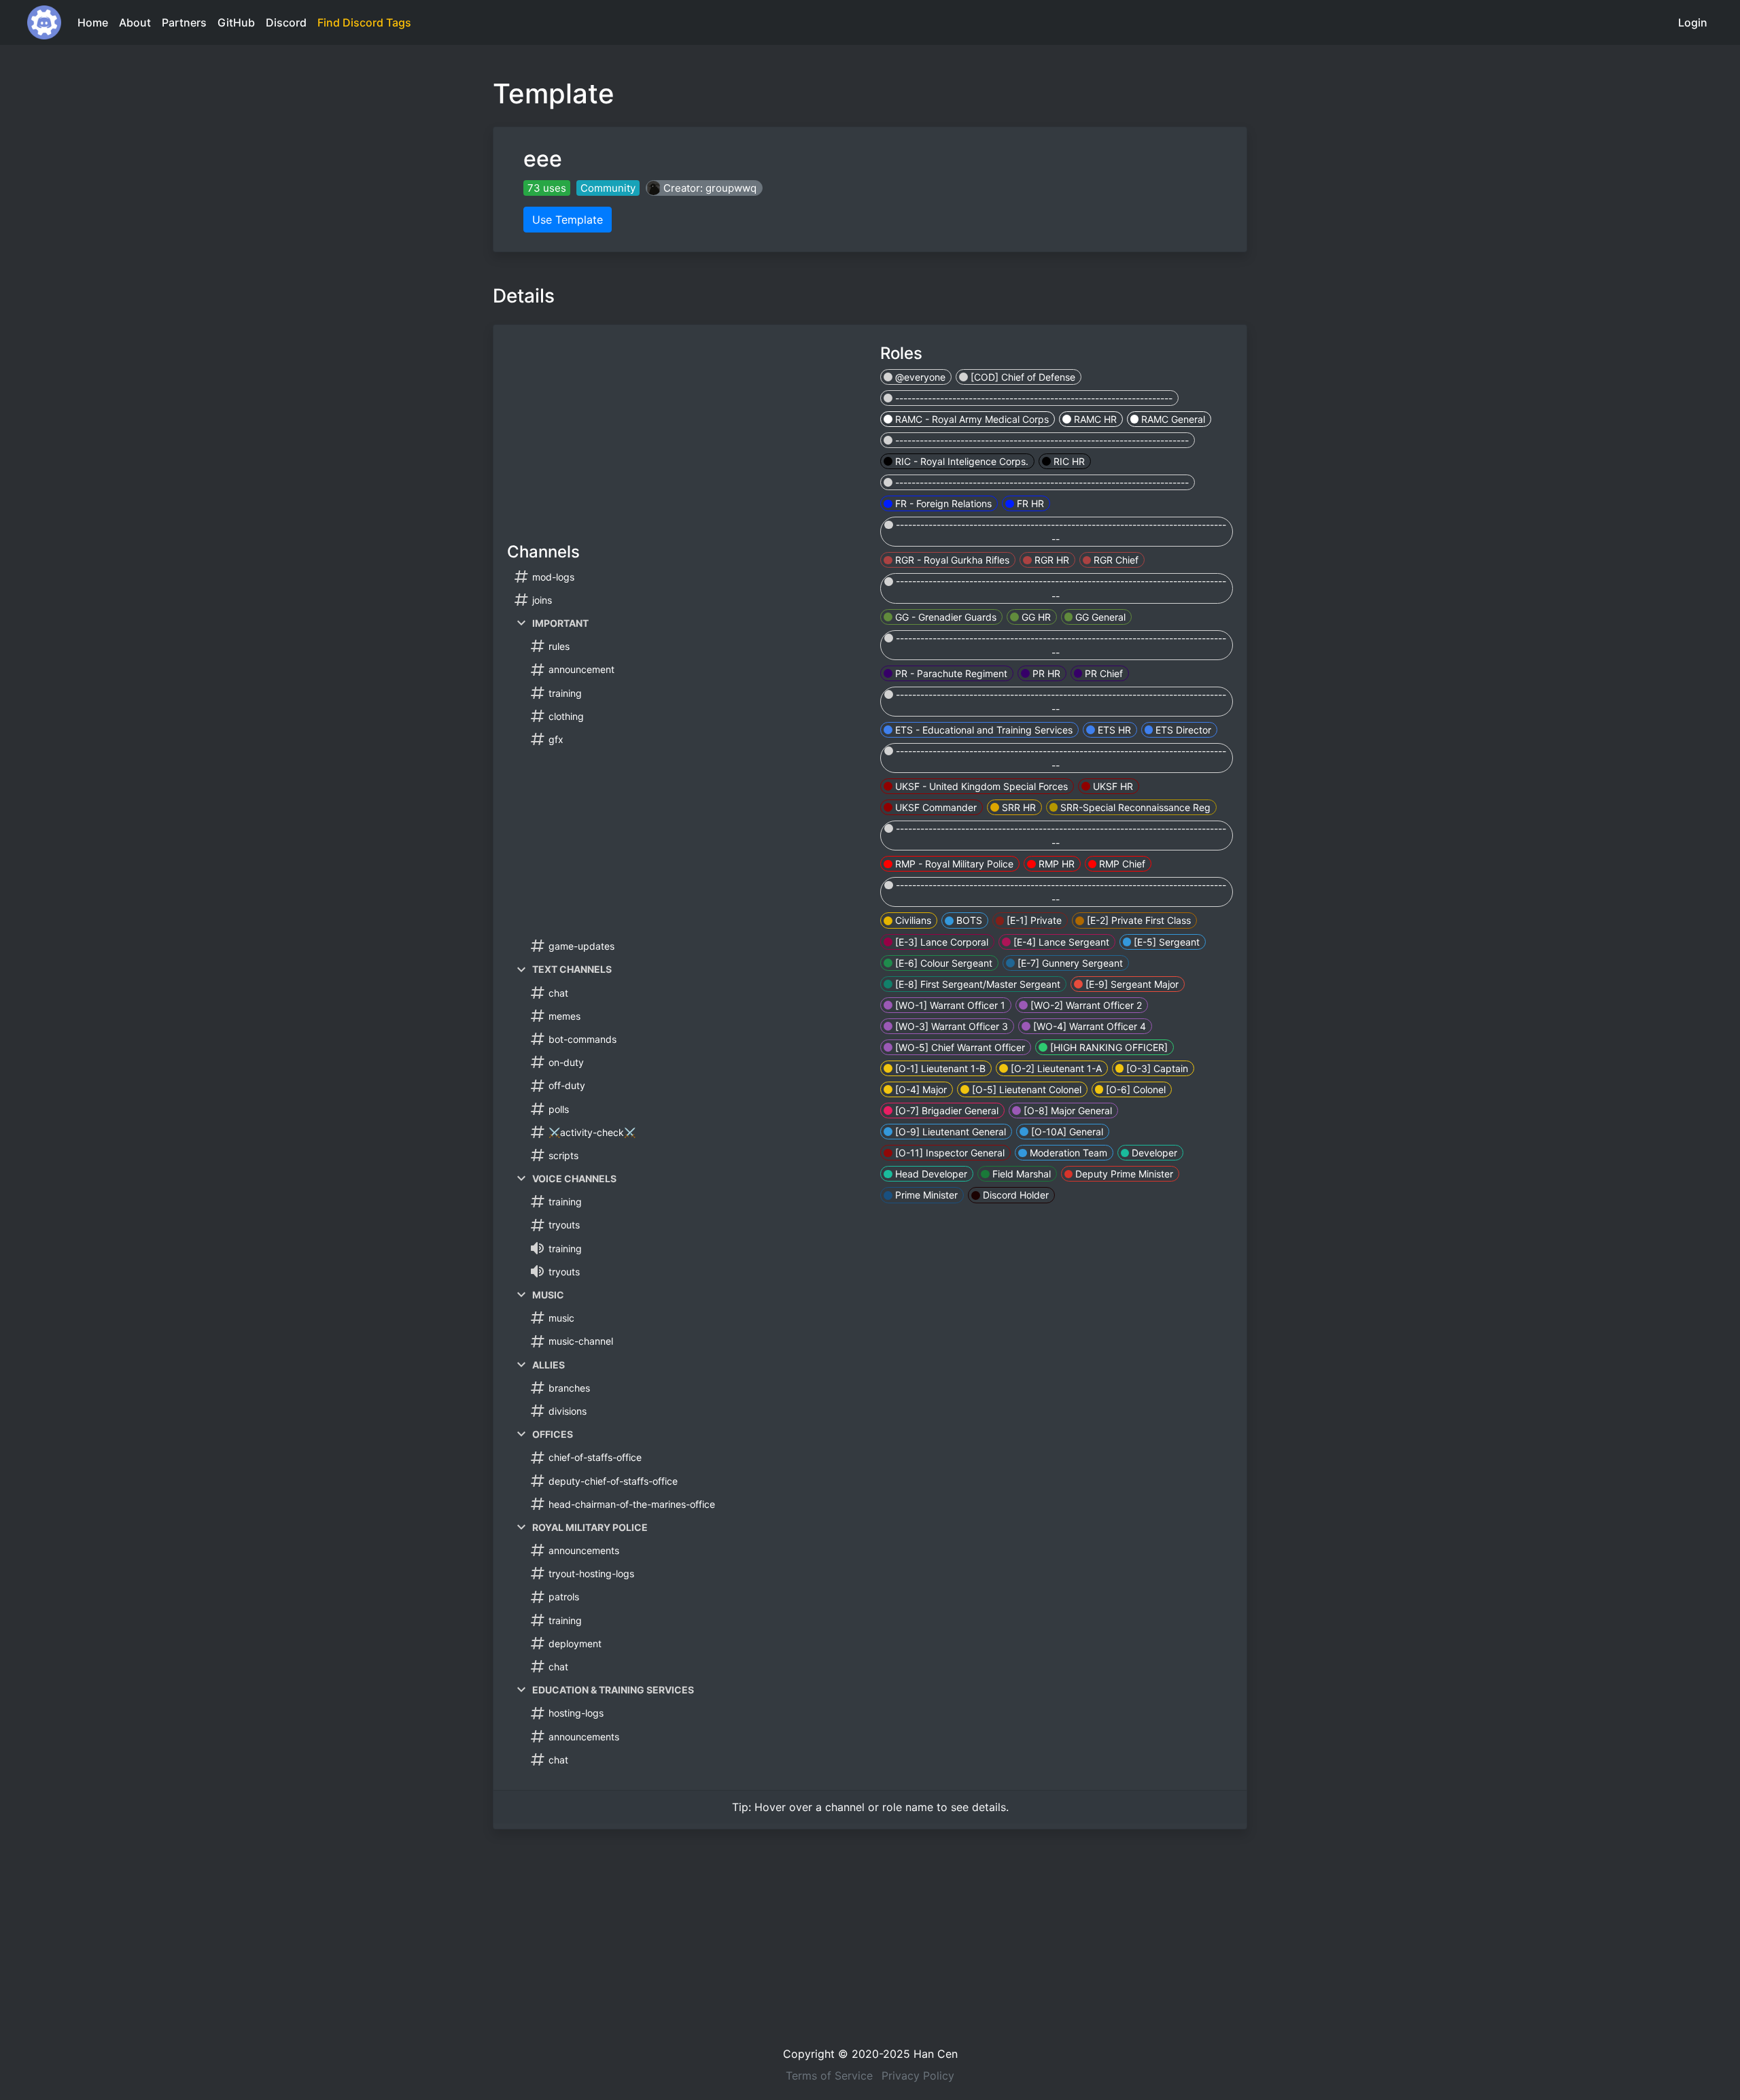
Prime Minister (925, 1195)
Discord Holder (1014, 1195)
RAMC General (1172, 419)
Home (93, 22)
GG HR (1035, 617)
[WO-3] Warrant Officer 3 (950, 1026)
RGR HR (1050, 560)
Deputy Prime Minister (1123, 1174)
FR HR (1029, 503)
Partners (184, 22)
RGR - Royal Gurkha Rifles (951, 560)
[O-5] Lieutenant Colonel (1025, 1089)
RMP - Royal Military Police (953, 864)
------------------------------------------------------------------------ (1041, 440)
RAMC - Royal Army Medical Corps (971, 419)
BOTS (968, 920)
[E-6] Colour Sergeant (942, 963)
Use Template (568, 220)
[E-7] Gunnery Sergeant (1069, 963)
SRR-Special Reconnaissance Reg (1134, 807)
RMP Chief (1121, 864)
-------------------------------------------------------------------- (1032, 398)
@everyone (919, 377)
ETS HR (1113, 730)
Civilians (912, 920)
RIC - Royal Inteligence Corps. (960, 461)
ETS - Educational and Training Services (982, 730)
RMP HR (1055, 864)
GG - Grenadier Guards (944, 617)
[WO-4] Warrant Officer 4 (1088, 1026)
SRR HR (1017, 807)
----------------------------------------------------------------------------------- (1060, 532)
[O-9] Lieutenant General (949, 1132)
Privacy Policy (918, 2076)
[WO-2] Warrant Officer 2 (1085, 1005)
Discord (286, 22)
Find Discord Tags (364, 22)
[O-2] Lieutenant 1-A (1055, 1068)
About (135, 22)
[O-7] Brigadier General (945, 1111)
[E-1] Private (1033, 920)
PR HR (1045, 673)
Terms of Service (829, 2076)
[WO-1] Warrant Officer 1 (949, 1005)
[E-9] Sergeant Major (1131, 984)
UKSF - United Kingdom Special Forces (980, 786)
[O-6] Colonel (1134, 1089)
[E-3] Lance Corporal (940, 942)
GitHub (236, 22)
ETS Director (1182, 730)
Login (1693, 22)
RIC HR (1068, 461)
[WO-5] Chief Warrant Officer (959, 1047)
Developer (1153, 1153)
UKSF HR (1112, 786)
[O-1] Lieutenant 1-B (939, 1068)
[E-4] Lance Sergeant (1060, 942)
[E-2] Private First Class (1137, 920)
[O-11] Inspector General (949, 1153)
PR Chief (1102, 673)
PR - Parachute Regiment (950, 673)
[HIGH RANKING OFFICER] (1108, 1047)
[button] (704, 188)
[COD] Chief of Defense (1022, 377)
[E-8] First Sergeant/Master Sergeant (976, 984)
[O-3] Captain (1156, 1068)
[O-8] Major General (1066, 1111)
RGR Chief (1115, 560)
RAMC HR (1094, 419)
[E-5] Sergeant (1165, 942)
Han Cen (936, 2054)
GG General (1099, 617)
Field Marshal (1020, 1174)
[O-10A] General (1066, 1132)
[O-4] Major (920, 1089)
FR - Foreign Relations (942, 503)
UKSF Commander (935, 807)
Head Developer (930, 1174)
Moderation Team (1067, 1153)
